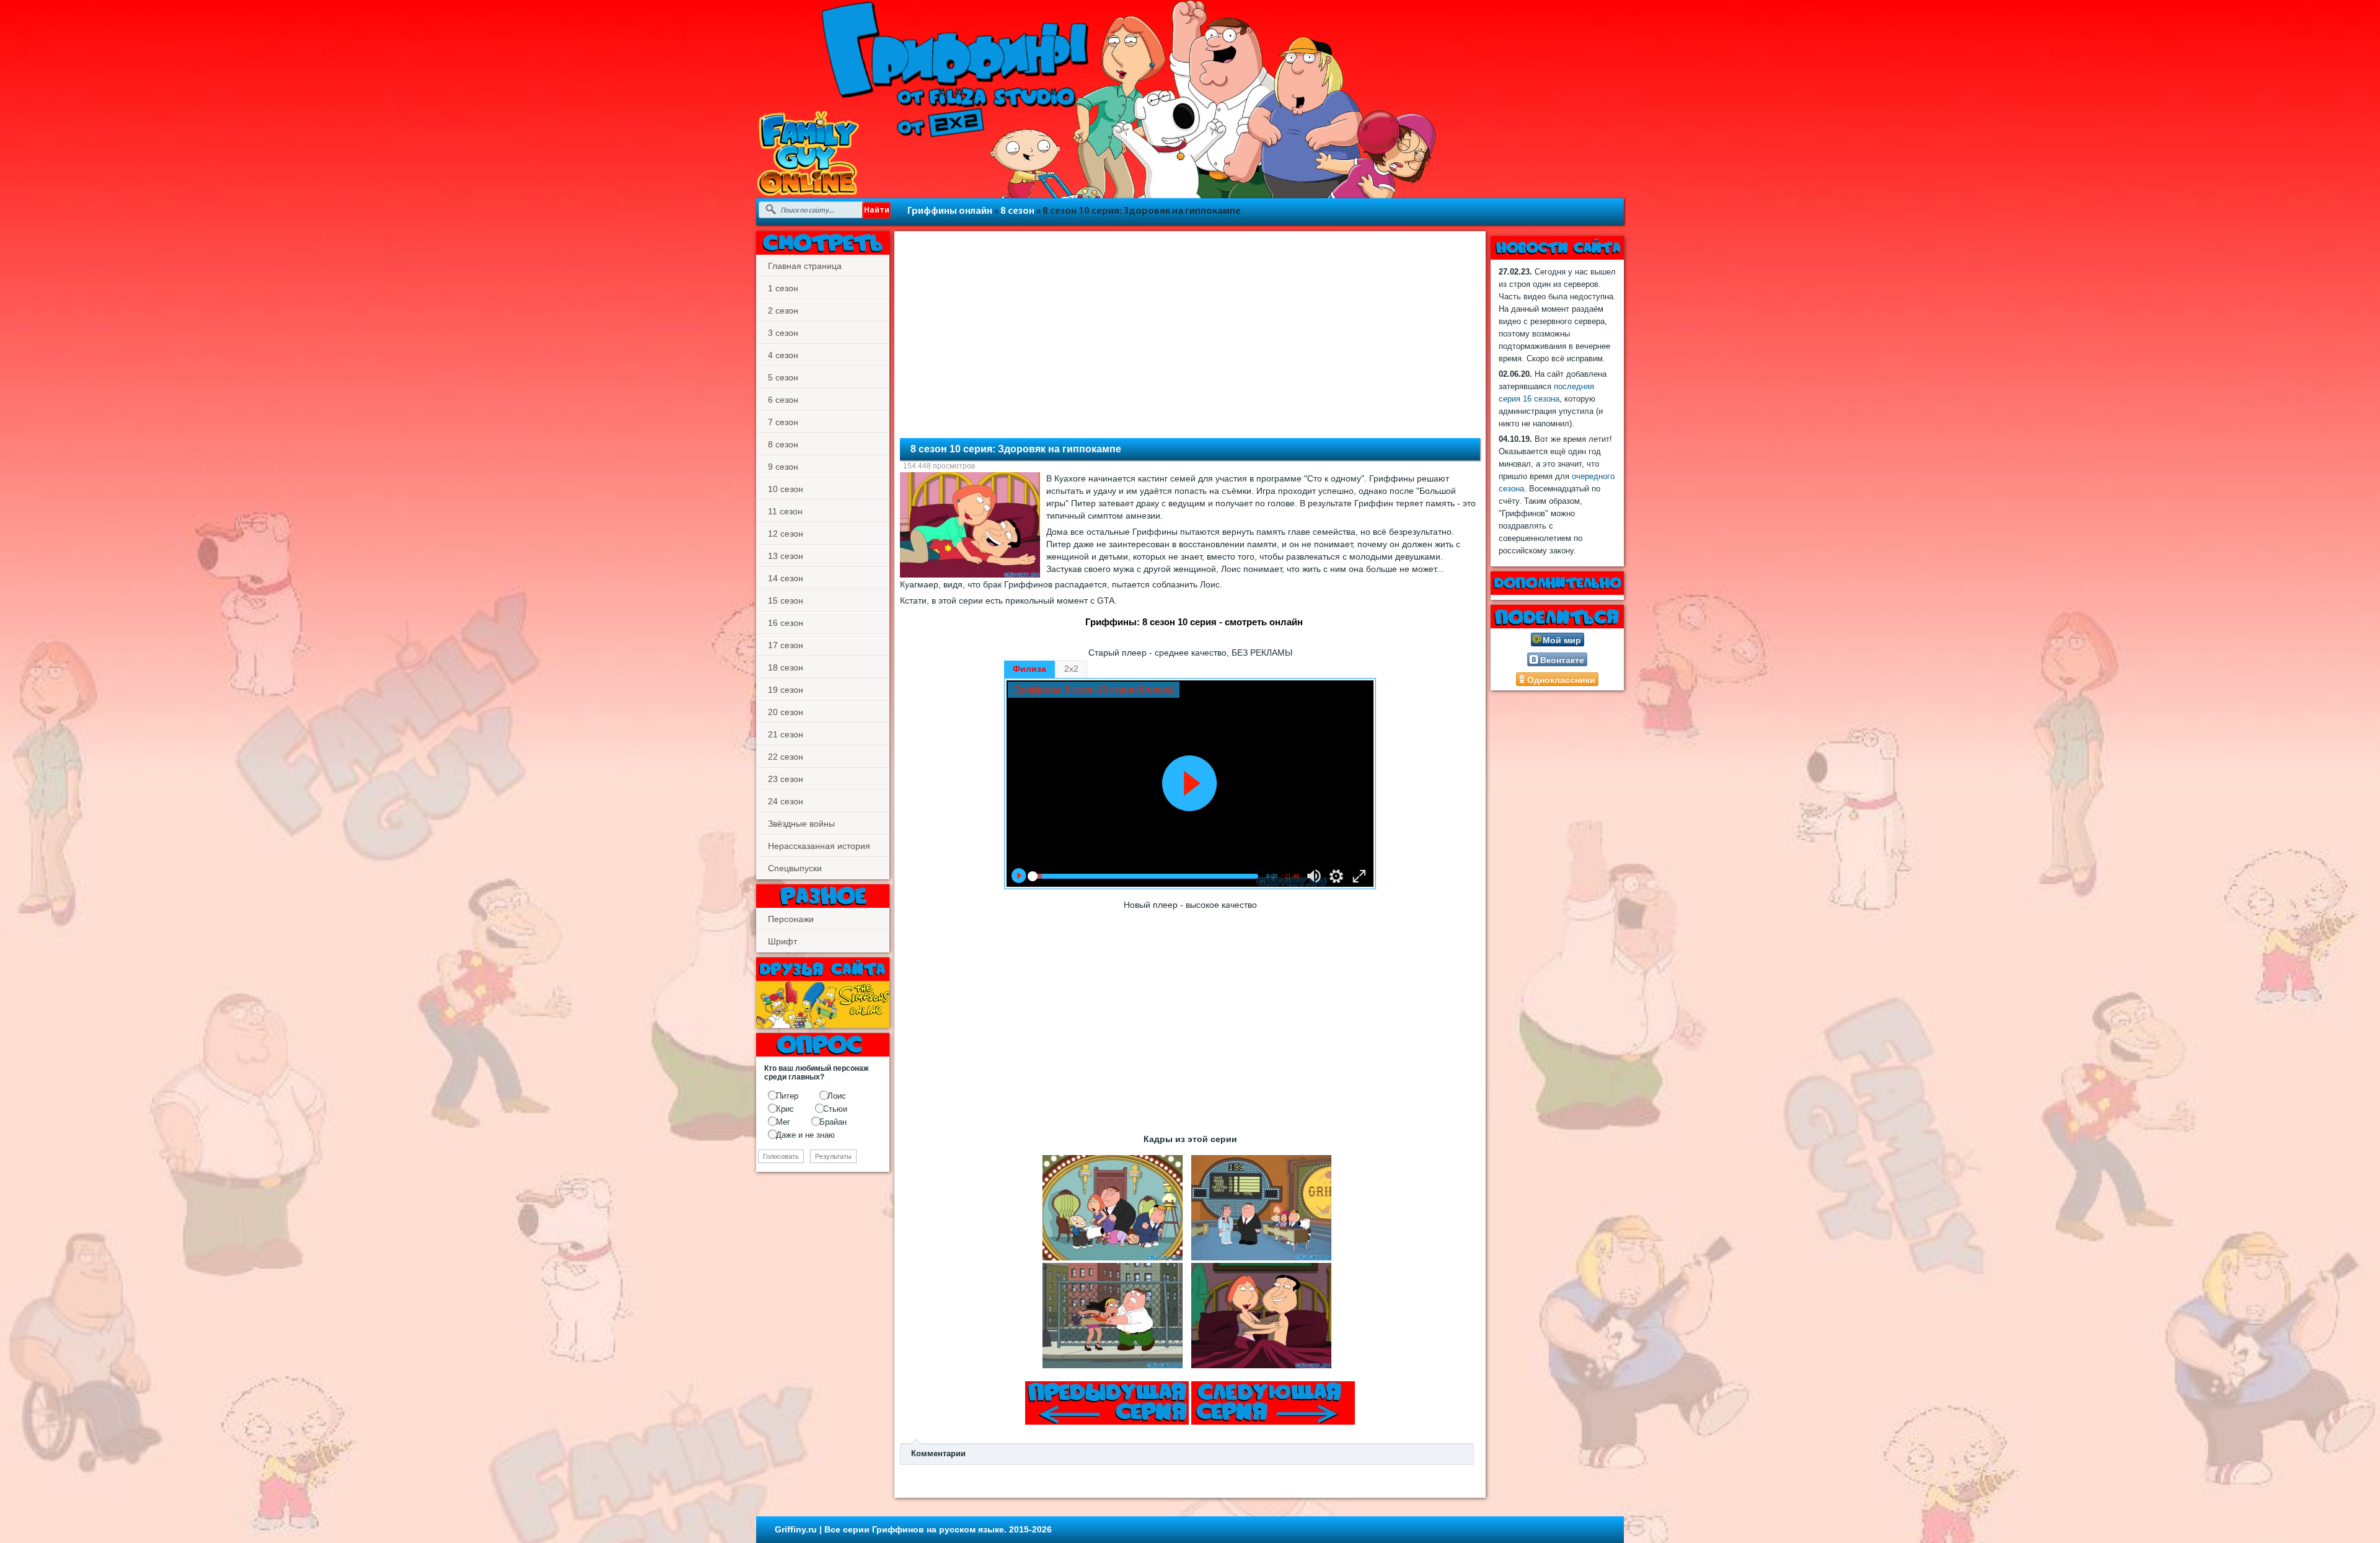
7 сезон (783, 422)
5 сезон (783, 377)
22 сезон (786, 757)
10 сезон (786, 489)
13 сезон (786, 556)
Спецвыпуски (795, 868)
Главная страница (805, 266)
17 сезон (786, 645)
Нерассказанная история (819, 846)
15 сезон (786, 600)
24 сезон (786, 801)
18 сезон (786, 667)
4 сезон (783, 355)
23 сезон (786, 779)
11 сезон (785, 511)
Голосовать (781, 1156)
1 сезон (783, 288)
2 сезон (783, 310)
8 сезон (1017, 211)
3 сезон (783, 333)
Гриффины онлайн (950, 211)
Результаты (833, 1156)
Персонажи (791, 919)
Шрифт (782, 941)
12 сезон (786, 534)
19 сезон (786, 690)
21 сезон (786, 734)
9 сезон (783, 467)
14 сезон (786, 578)
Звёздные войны (801, 824)
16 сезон (786, 623)
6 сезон (783, 400)
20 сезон (786, 712)
